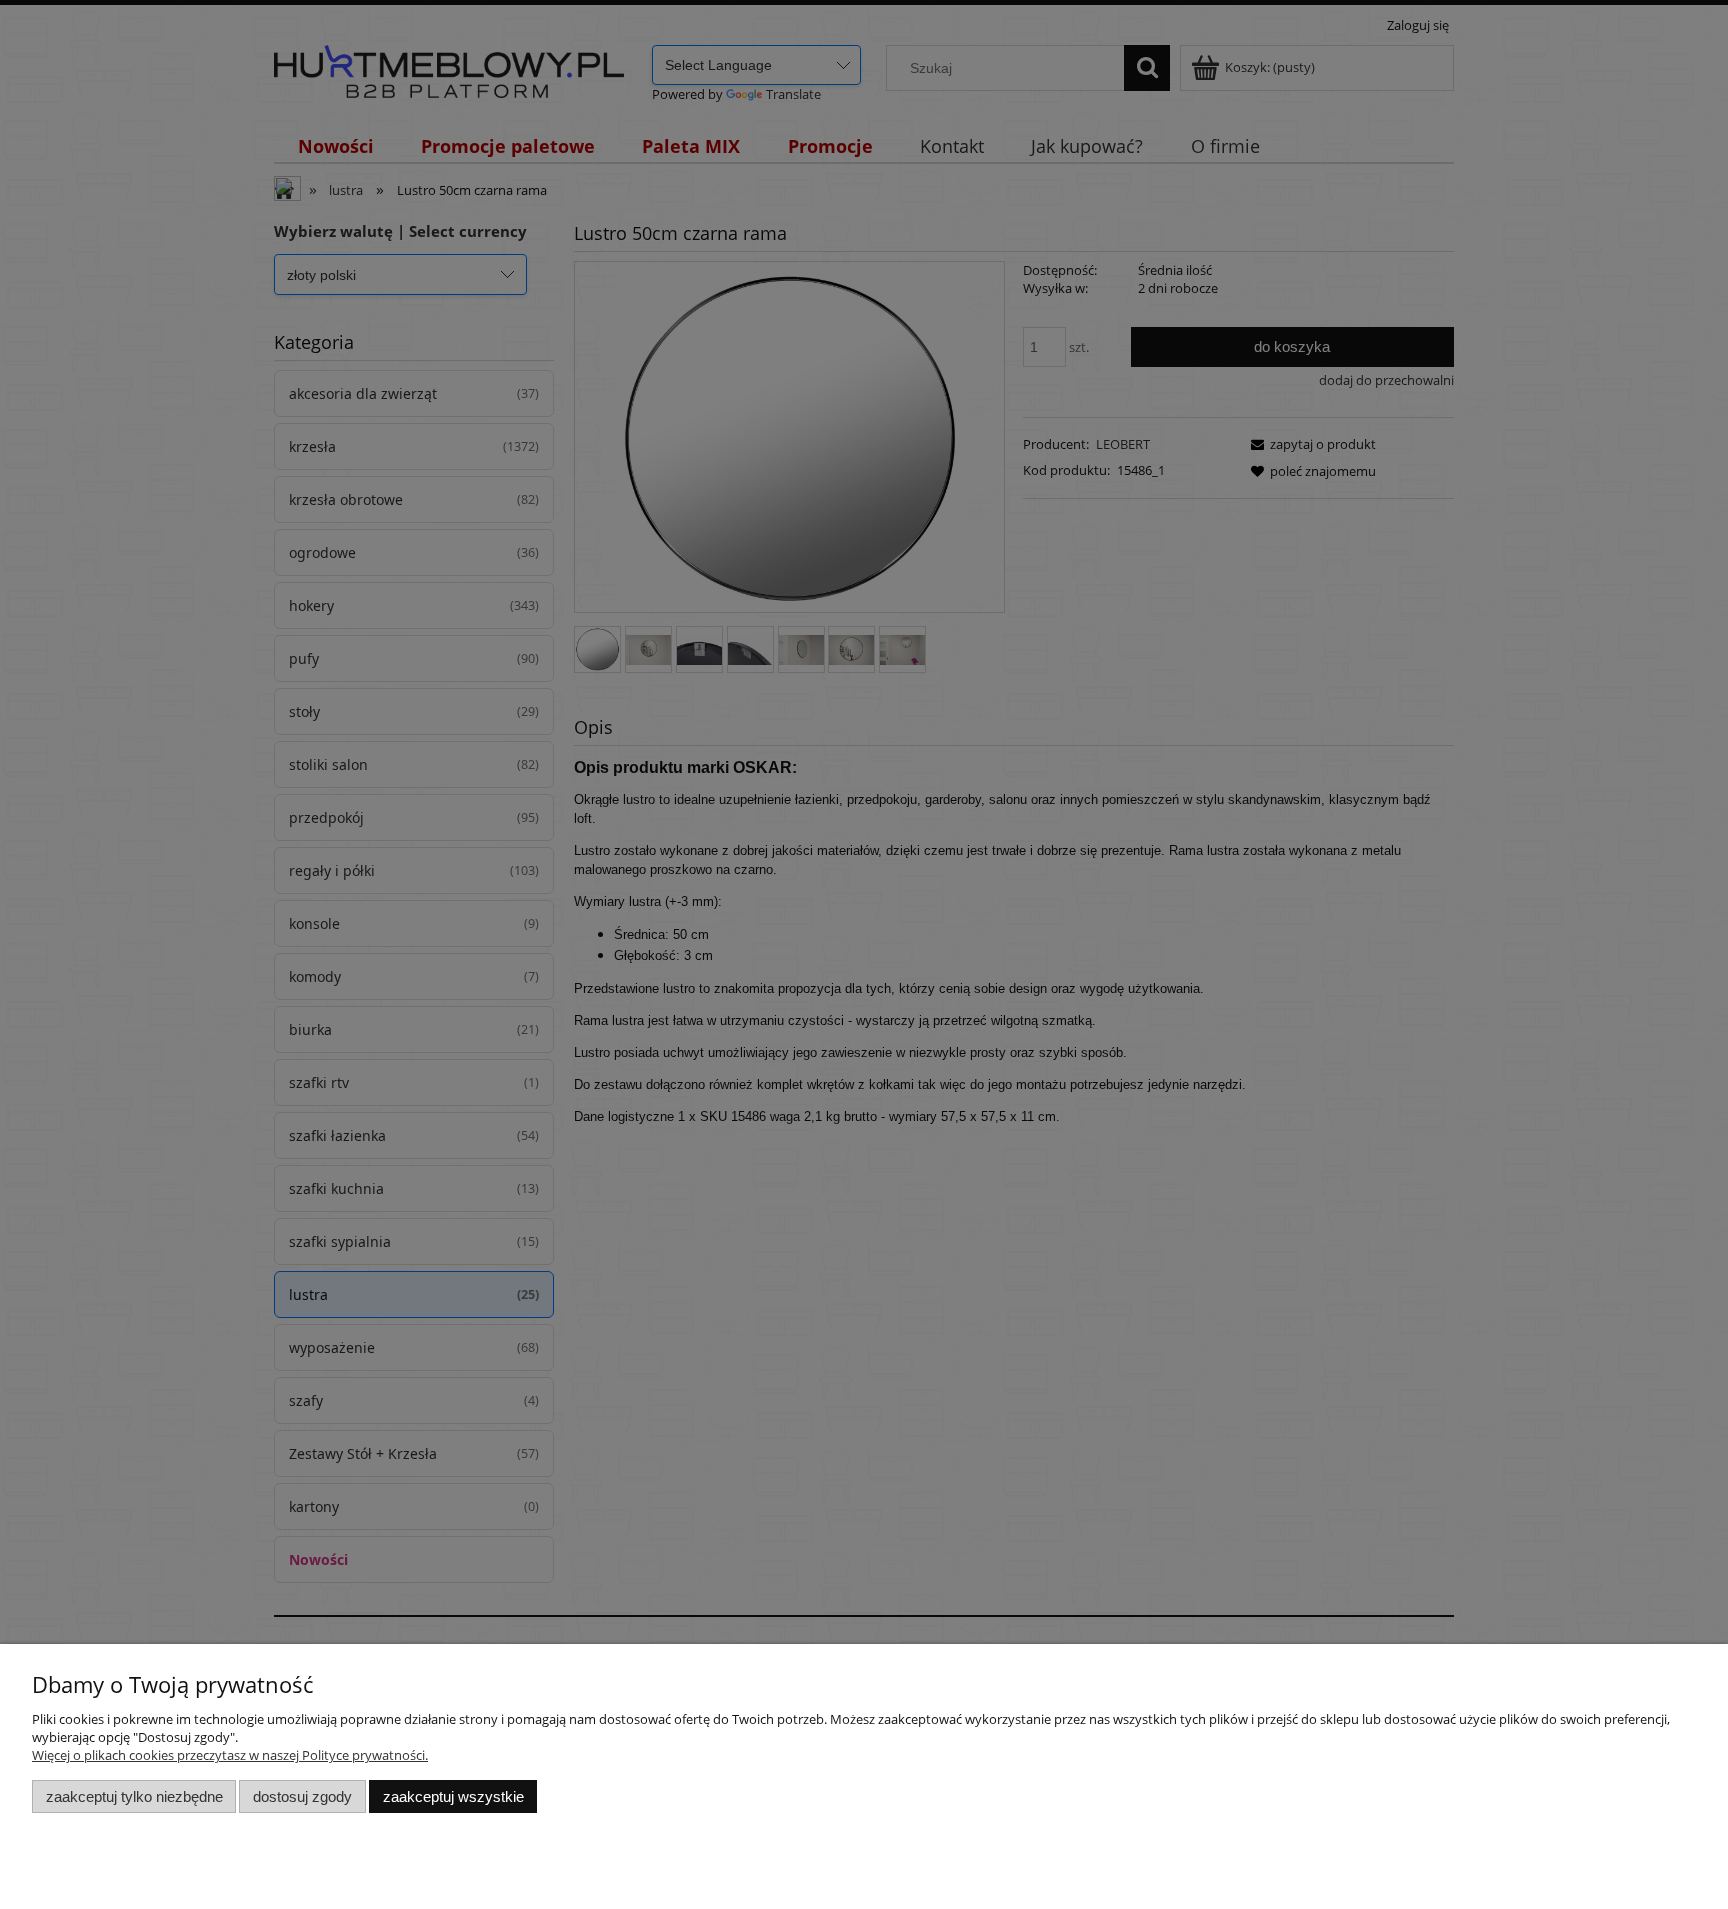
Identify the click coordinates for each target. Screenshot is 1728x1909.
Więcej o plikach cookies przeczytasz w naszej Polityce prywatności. (230, 1755)
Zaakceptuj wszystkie (453, 1796)
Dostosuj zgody (302, 1796)
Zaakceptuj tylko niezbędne (134, 1796)
